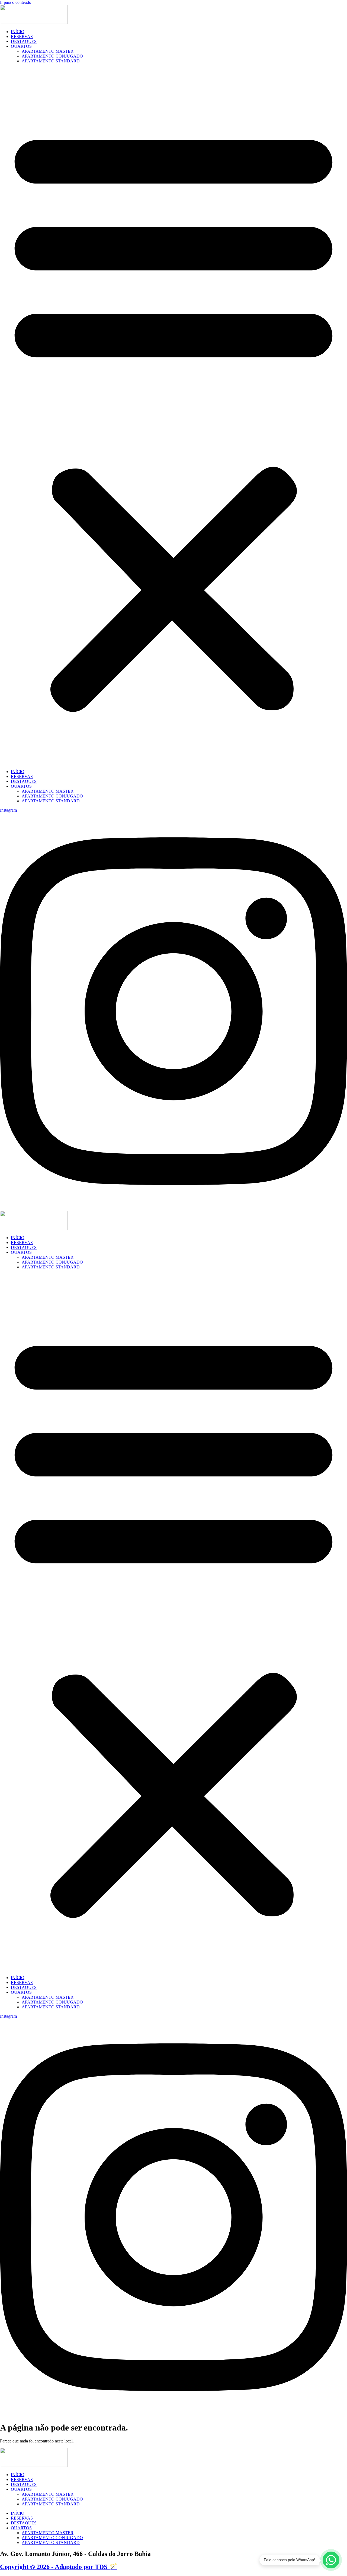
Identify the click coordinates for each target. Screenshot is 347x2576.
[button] (173, 416)
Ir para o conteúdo (16, 2)
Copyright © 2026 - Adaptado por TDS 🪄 (59, 2567)
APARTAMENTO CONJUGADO (52, 56)
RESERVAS (22, 37)
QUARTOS (21, 46)
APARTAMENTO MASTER (48, 51)
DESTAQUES (24, 41)
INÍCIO (18, 32)
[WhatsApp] (331, 2560)
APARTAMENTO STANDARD (51, 61)
